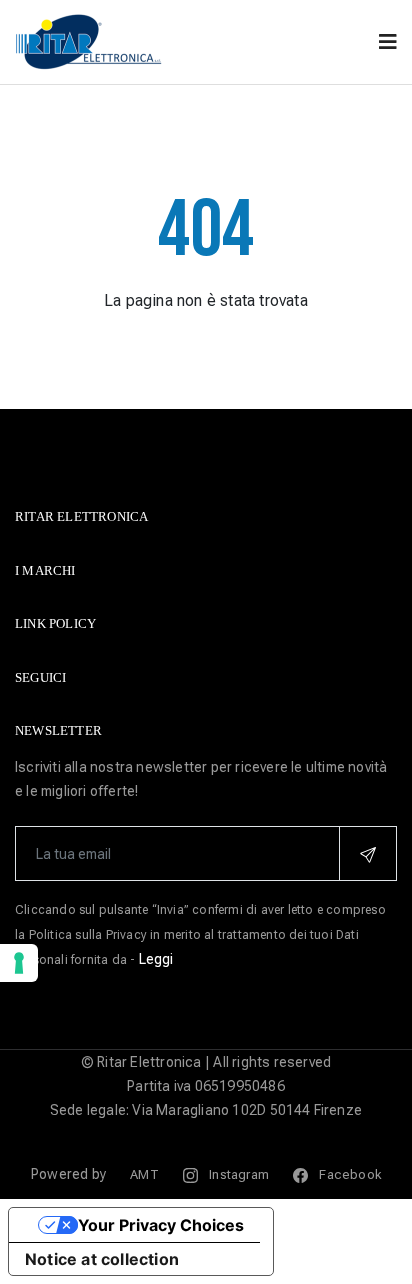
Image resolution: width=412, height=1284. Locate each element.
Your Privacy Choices (161, 1225)
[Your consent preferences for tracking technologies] (19, 963)
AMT (144, 1174)
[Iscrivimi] (368, 853)
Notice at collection (102, 1259)
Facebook (348, 1174)
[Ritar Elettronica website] (90, 40)
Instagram (237, 1174)
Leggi (156, 959)
